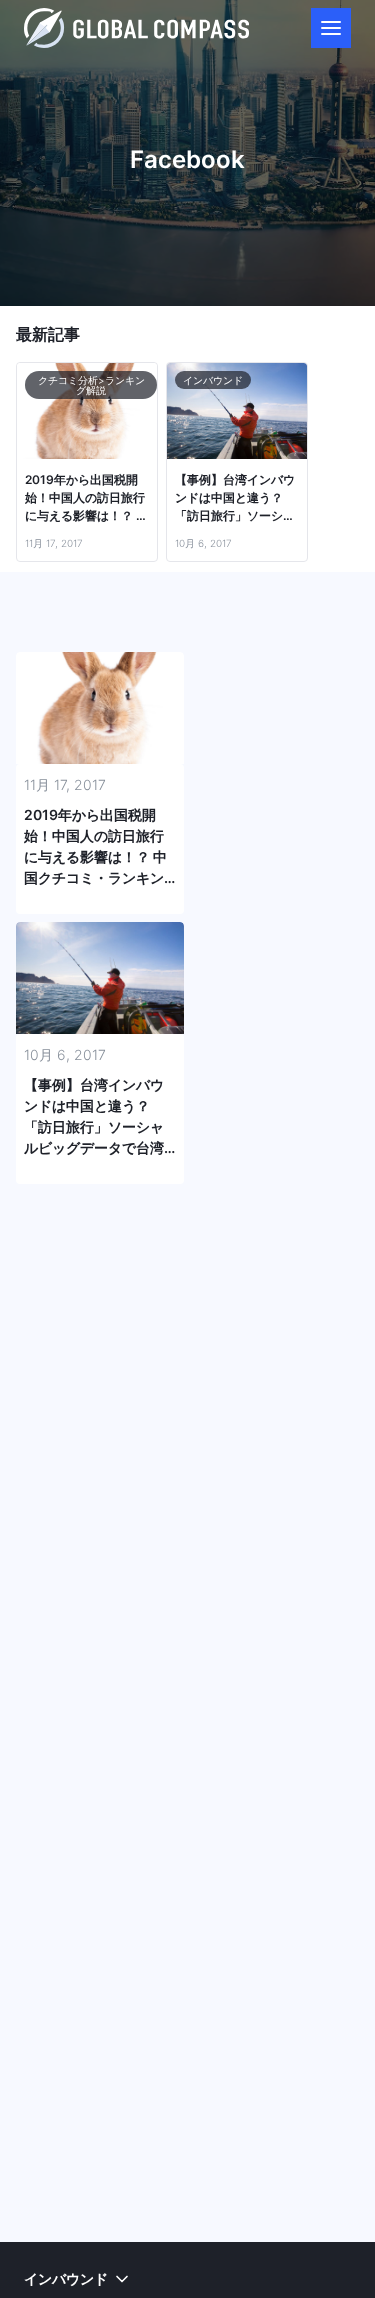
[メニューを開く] (331, 28)
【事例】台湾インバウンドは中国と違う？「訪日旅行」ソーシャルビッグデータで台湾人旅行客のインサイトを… (235, 498)
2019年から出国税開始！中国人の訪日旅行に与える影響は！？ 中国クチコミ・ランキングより (86, 498)
